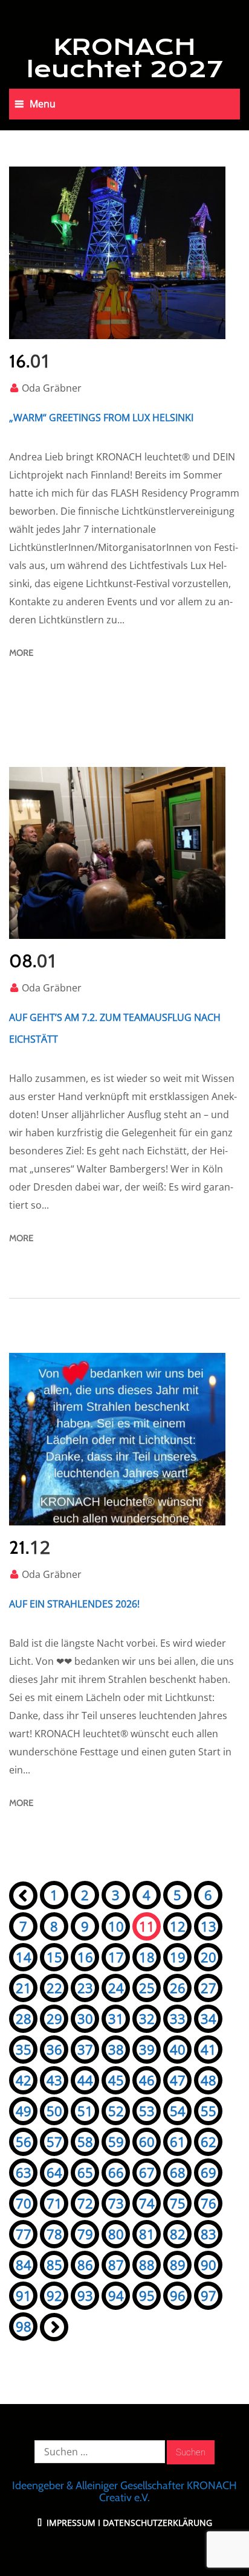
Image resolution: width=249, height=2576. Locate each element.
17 (116, 1957)
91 (24, 2295)
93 (85, 2295)
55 (209, 2111)
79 (85, 2234)
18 (147, 1957)
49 (24, 2111)
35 (24, 2049)
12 (178, 1926)
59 (116, 2142)
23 (85, 1988)
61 (178, 2142)
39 (147, 2049)
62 (209, 2142)
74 (147, 2203)
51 (85, 2111)
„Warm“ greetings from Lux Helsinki (101, 418)
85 (54, 2265)
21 (24, 1988)
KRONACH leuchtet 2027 (125, 58)
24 (116, 1988)
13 (209, 1926)
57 (54, 2142)
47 (178, 2080)
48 (209, 2080)
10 (116, 1926)
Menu (43, 104)
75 (178, 2203)
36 (54, 2049)
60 (147, 2142)
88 (147, 2265)
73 (116, 2203)
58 (85, 2142)
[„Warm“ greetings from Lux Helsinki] (117, 253)
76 (209, 2203)
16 (85, 1957)
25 (147, 1988)
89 (178, 2265)
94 (116, 2295)
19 (178, 1957)
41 (209, 2049)
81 (147, 2234)
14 (24, 1957)
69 (209, 2172)
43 (54, 2080)
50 (54, 2111)
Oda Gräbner (52, 388)
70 (24, 2203)
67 (147, 2172)
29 (54, 2018)
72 (85, 2203)
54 (178, 2111)
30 (85, 2018)
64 (54, 2172)
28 (24, 2018)
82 (178, 2234)
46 (147, 2080)
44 (85, 2080)
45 (116, 2080)
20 (209, 1957)
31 (116, 2018)
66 (116, 2172)
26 (178, 1988)
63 (24, 2172)
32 (147, 2018)
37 (85, 2049)
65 (85, 2172)
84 (24, 2265)
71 (54, 2203)
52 (116, 2111)
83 (209, 2234)
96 (178, 2295)
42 (24, 2080)
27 (209, 1988)
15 (54, 1957)
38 (116, 2049)
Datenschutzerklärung (157, 2523)
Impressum (70, 2523)
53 (147, 2111)
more (21, 653)
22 (54, 1988)
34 (209, 2018)
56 (24, 2142)
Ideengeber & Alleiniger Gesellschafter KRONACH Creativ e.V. (124, 2492)
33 (178, 2018)
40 (178, 2049)
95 (147, 2295)
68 (178, 2172)
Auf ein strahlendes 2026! (74, 1604)
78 (54, 2234)
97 (209, 2295)
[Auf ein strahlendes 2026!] (117, 1439)
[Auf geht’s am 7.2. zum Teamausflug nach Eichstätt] (117, 853)
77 (24, 2234)
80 (116, 2234)
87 (116, 2265)
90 (209, 2265)
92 (54, 2295)
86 (85, 2265)
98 (24, 2326)
